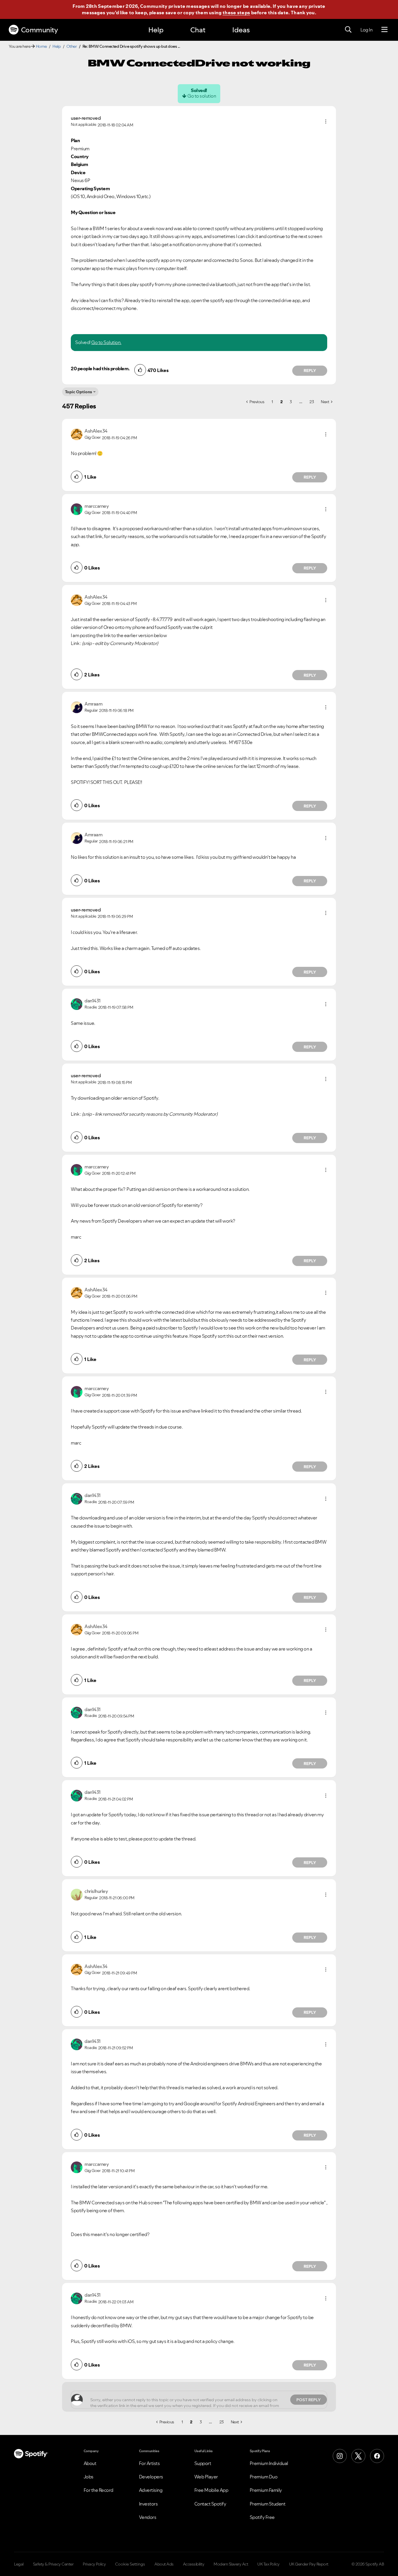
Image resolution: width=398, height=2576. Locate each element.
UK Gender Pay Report (309, 2564)
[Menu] (384, 30)
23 (312, 402)
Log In (366, 30)
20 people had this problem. (100, 368)
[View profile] (77, 434)
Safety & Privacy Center (53, 2564)
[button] (326, 121)
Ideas (241, 30)
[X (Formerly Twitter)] (358, 2456)
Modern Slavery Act (231, 2564)
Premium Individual (269, 2463)
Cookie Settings (130, 2564)
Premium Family (266, 2490)
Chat (198, 30)
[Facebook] (377, 2456)
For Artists (149, 2463)
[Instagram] (340, 2456)
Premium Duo (264, 2477)
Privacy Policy (94, 2564)
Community (39, 30)
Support (203, 2463)
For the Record (98, 2490)
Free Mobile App (211, 2490)
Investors (148, 2504)
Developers (151, 2477)
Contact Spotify (210, 2504)
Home (41, 46)
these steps (236, 13)
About (90, 2463)
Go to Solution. (106, 342)
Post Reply (309, 2400)
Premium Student (268, 2504)
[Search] (348, 30)
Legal (19, 2564)
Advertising (151, 2490)
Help (156, 30)
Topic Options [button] (79, 392)
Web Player (206, 2477)
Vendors (148, 2517)
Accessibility (194, 2564)
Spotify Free (262, 2517)
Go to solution (202, 96)
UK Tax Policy (268, 2564)
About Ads (164, 2564)
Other (72, 46)
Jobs (89, 2477)
